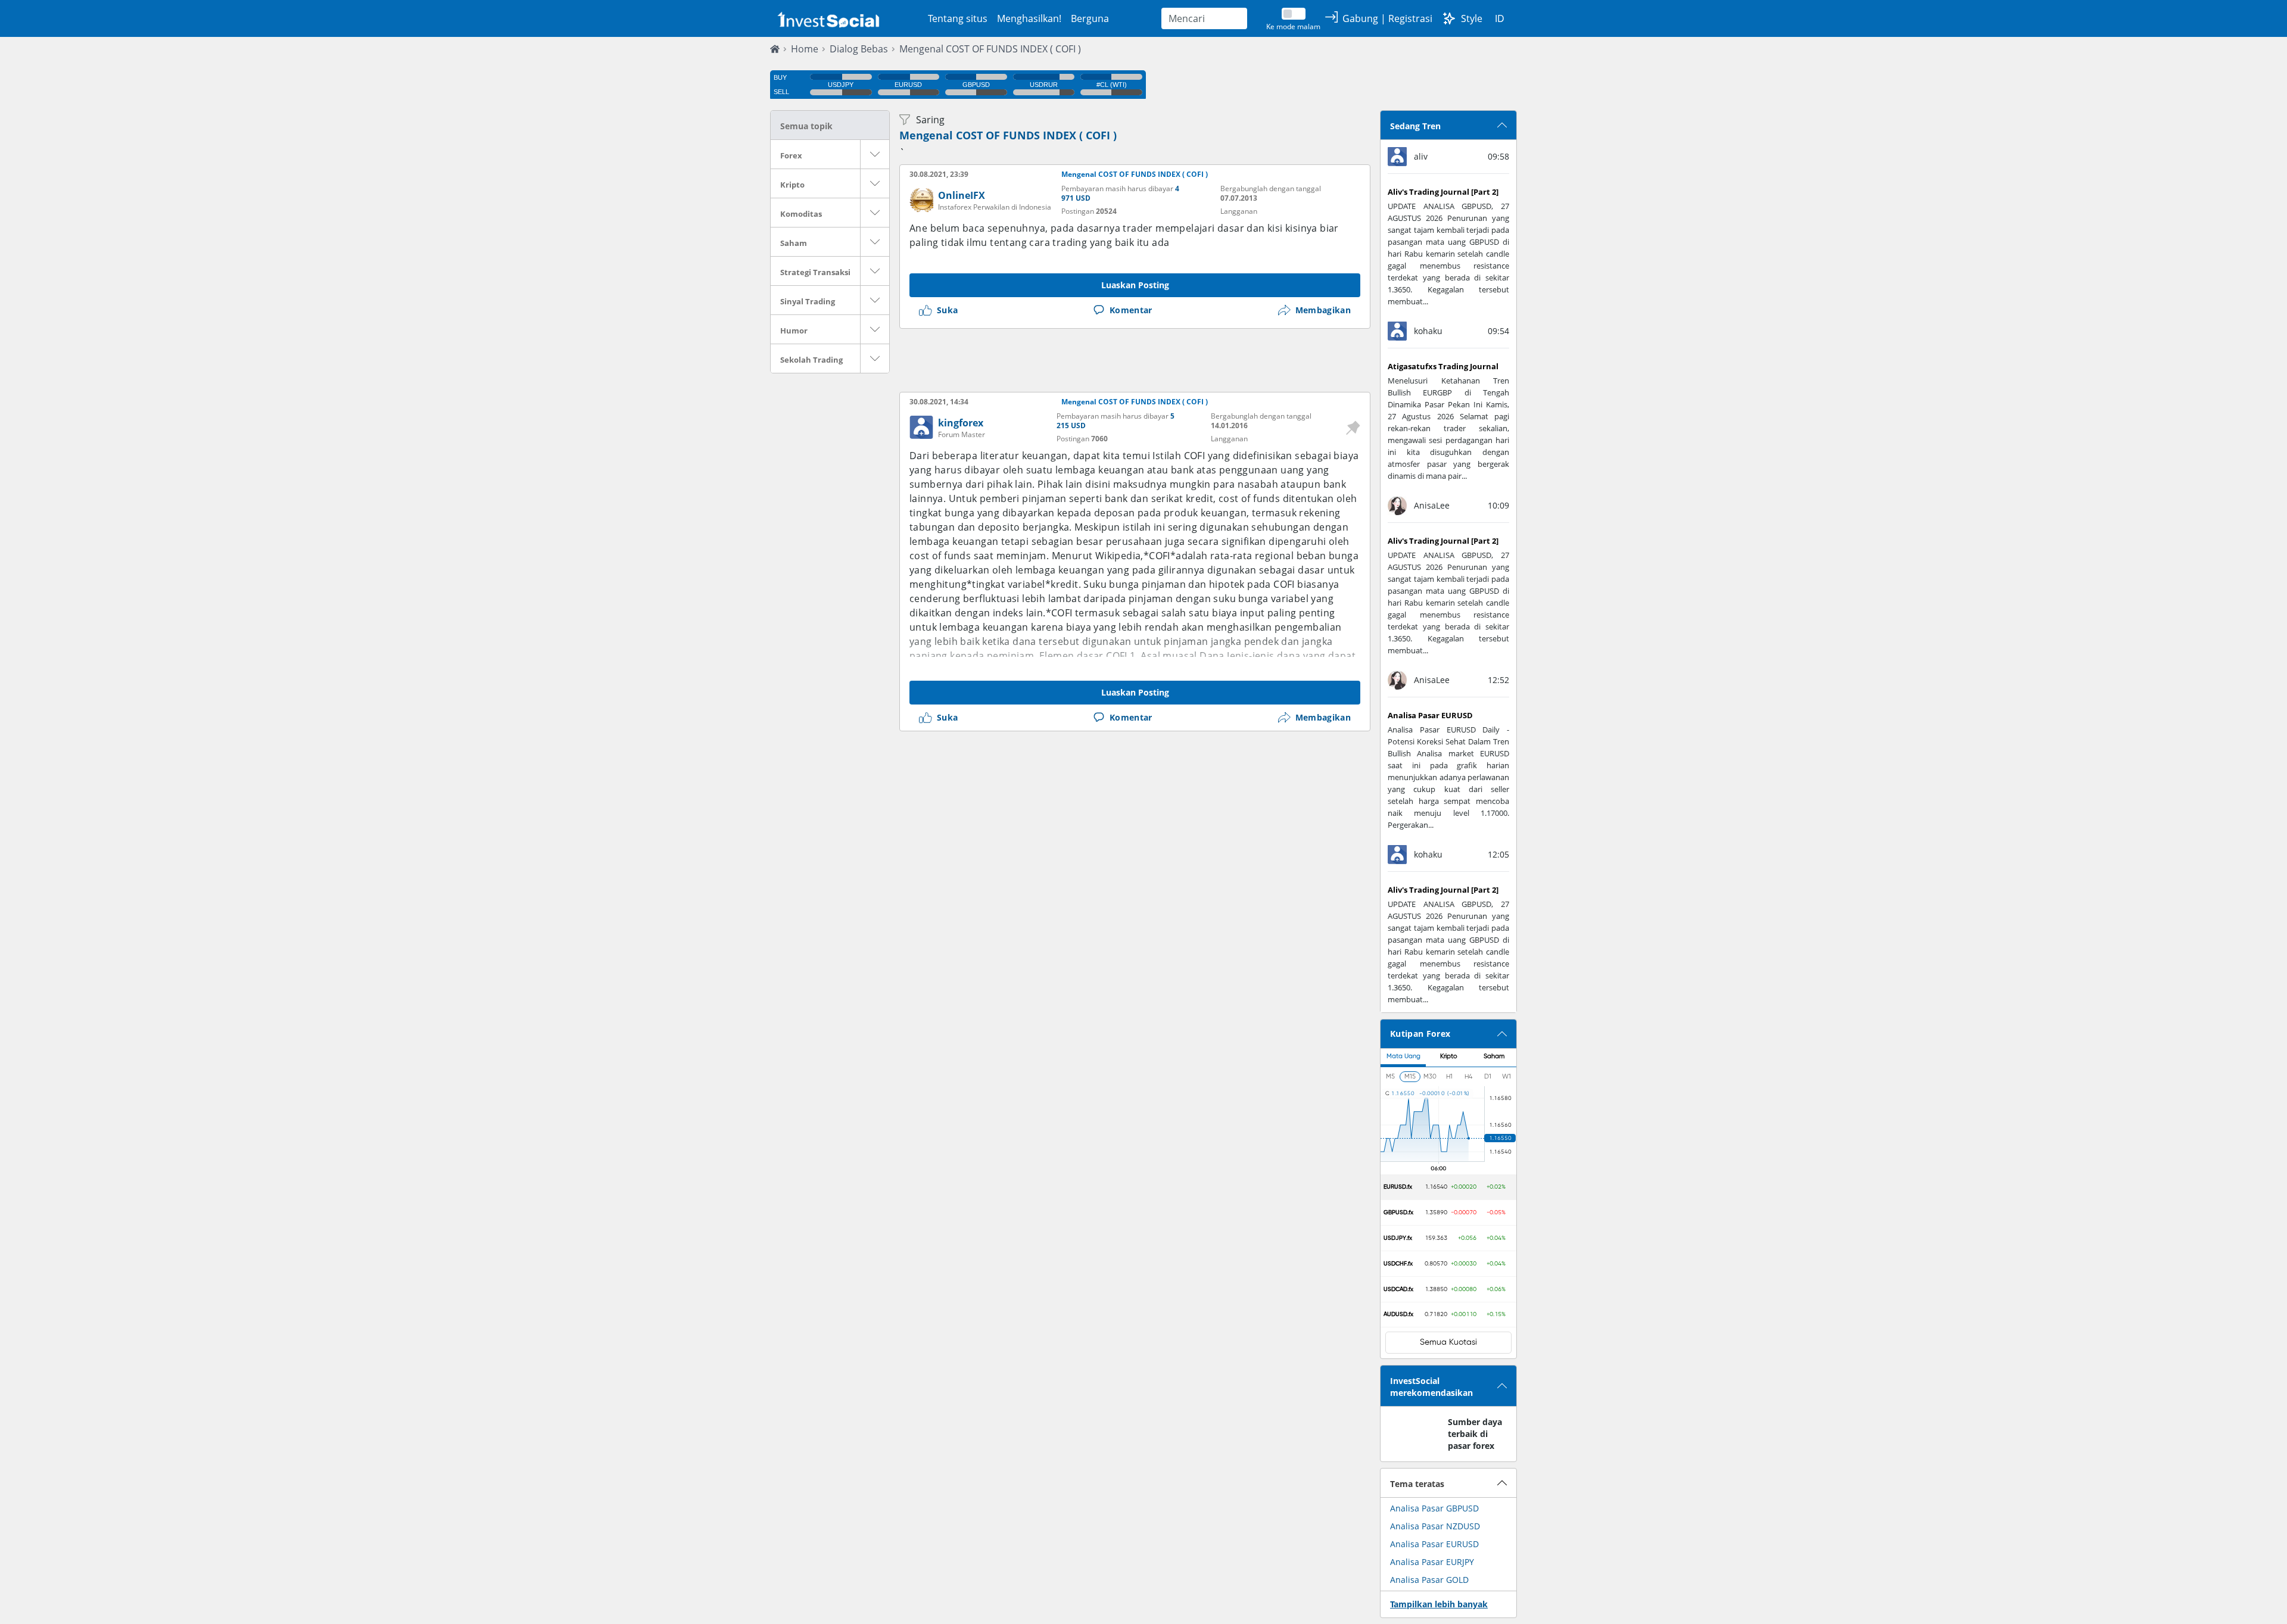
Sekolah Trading (811, 360)
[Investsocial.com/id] (827, 19)
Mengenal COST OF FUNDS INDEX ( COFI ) (990, 49)
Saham (794, 243)
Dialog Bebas (859, 49)
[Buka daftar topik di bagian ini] (875, 154)
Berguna (1090, 18)
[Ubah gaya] (1449, 18)
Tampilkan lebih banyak (1439, 1604)
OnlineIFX (962, 195)
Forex (791, 155)
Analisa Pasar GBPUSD (1434, 1508)
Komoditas (801, 214)
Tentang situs (958, 18)
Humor (794, 331)
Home (805, 49)
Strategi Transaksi (815, 272)
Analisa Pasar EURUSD (1434, 1544)
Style (1472, 18)
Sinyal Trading (808, 301)
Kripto (792, 185)
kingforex (961, 423)
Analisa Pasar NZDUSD (1435, 1526)
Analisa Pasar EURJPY (1432, 1562)
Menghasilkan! (1029, 18)
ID (1500, 18)
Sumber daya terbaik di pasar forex (1475, 1434)
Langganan (1239, 211)
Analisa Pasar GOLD (1429, 1580)
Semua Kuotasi (1448, 1342)
